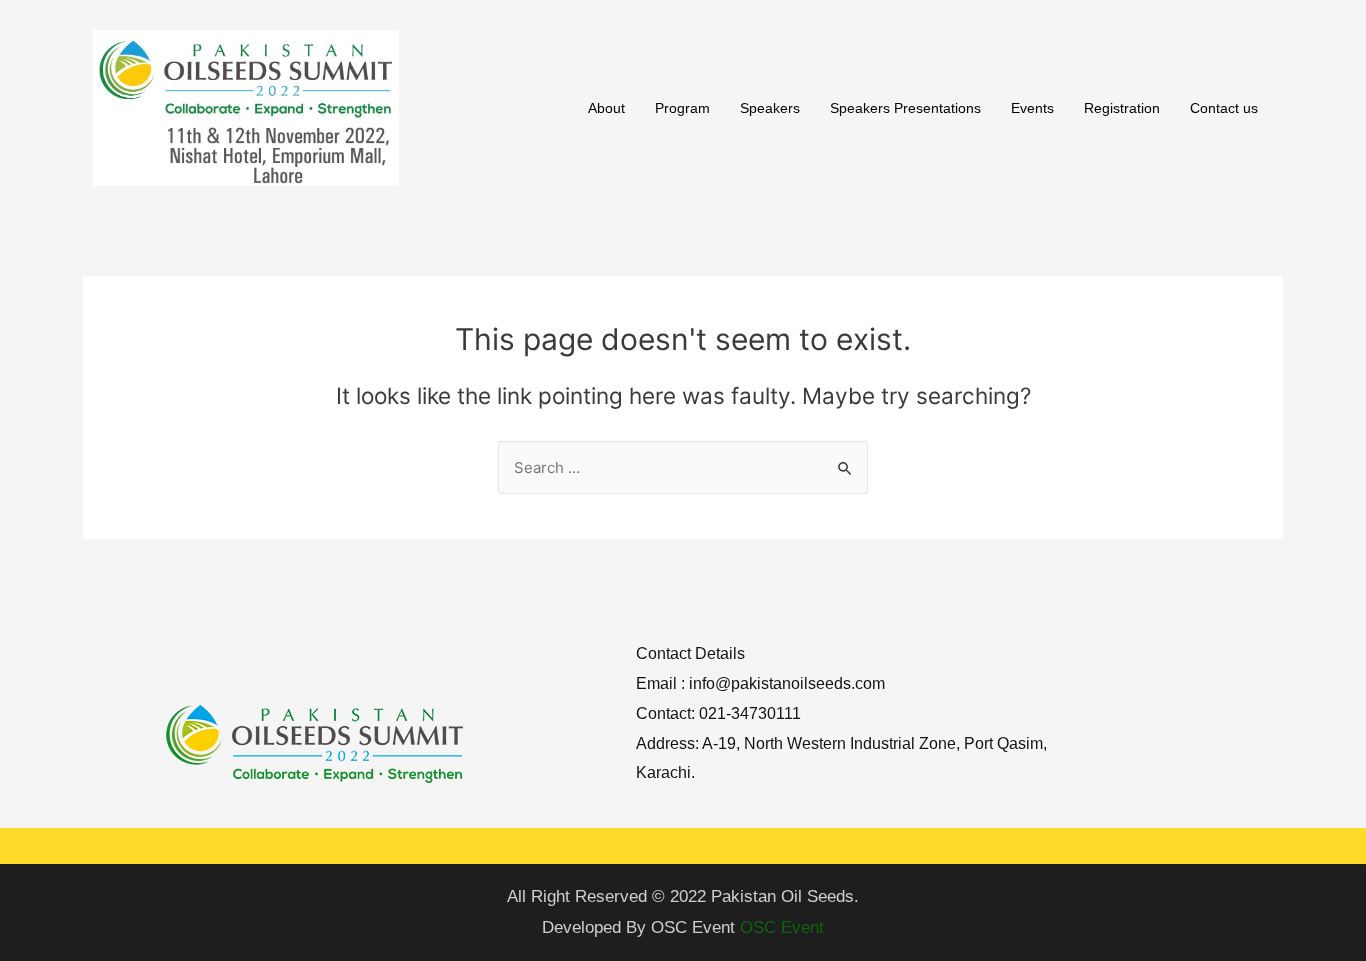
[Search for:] (683, 467)
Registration (1122, 108)
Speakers (770, 108)
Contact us (1224, 108)
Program (682, 108)
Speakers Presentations (905, 108)
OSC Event (782, 927)
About (606, 108)
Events (1032, 108)
